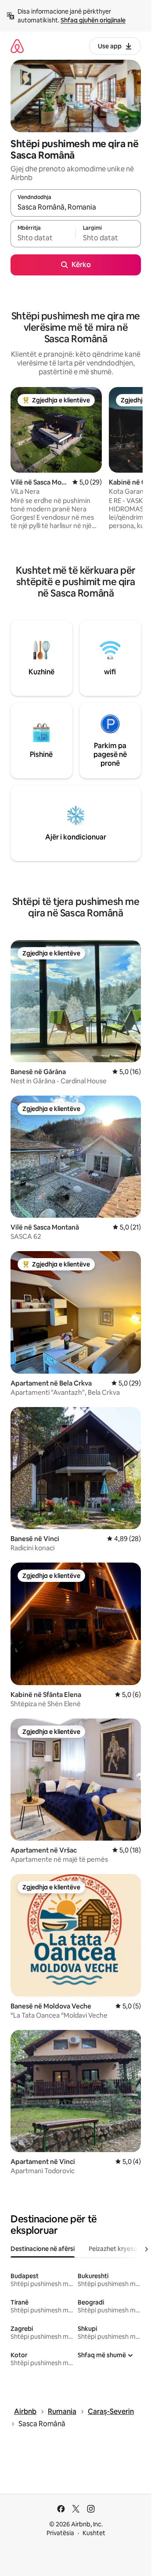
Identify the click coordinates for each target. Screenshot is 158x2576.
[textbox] (43, 238)
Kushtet (94, 2533)
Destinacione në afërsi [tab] (43, 2249)
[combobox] (76, 207)
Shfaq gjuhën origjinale (93, 20)
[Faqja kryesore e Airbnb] (17, 46)
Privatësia (60, 2533)
